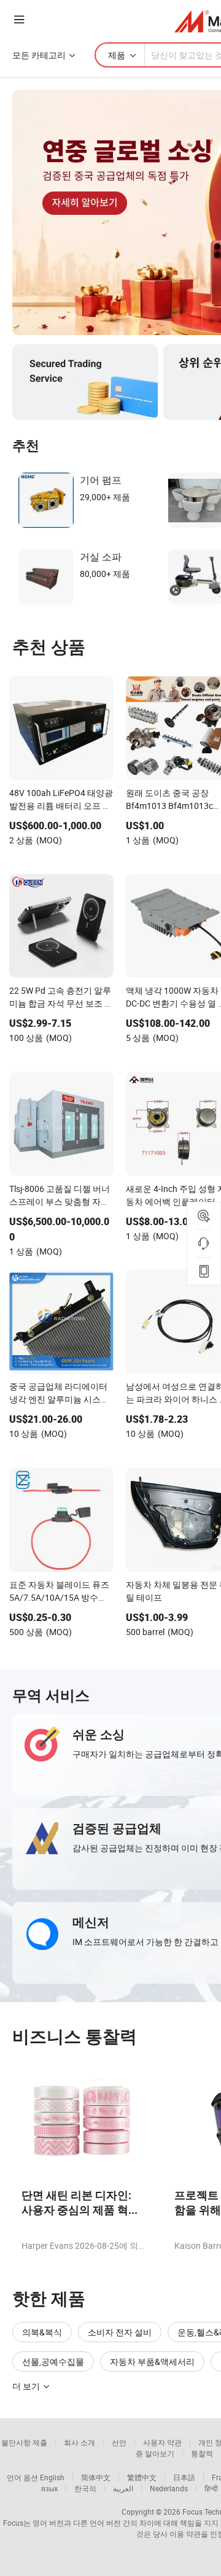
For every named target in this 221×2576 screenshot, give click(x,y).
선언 (119, 2442)
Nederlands (169, 2488)
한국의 (85, 2488)
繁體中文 (142, 2477)
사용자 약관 (162, 2442)
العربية (123, 2488)
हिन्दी (211, 2488)
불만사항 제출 (24, 2442)
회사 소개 (79, 2442)
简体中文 (96, 2477)
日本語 (184, 2477)
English (52, 2477)
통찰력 (202, 2453)
